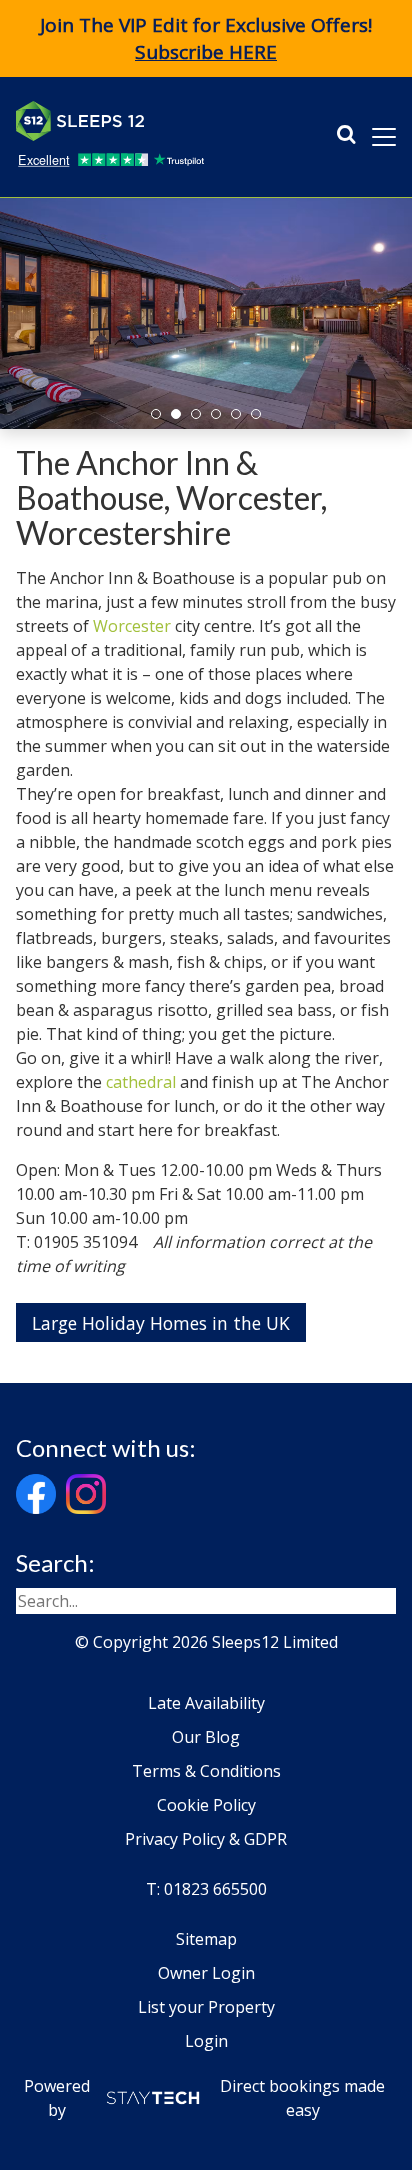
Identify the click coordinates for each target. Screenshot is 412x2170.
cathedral (141, 1082)
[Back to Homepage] (166, 121)
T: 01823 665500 (206, 1889)
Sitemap (206, 1939)
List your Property (206, 2007)
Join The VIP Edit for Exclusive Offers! (206, 38)
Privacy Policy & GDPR (206, 1839)
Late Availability (206, 1703)
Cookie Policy (206, 1805)
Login (206, 2041)
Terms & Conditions (206, 1771)
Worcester (132, 626)
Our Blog (206, 1737)
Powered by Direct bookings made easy (205, 2098)
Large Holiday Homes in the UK (161, 1323)
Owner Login (206, 1973)
